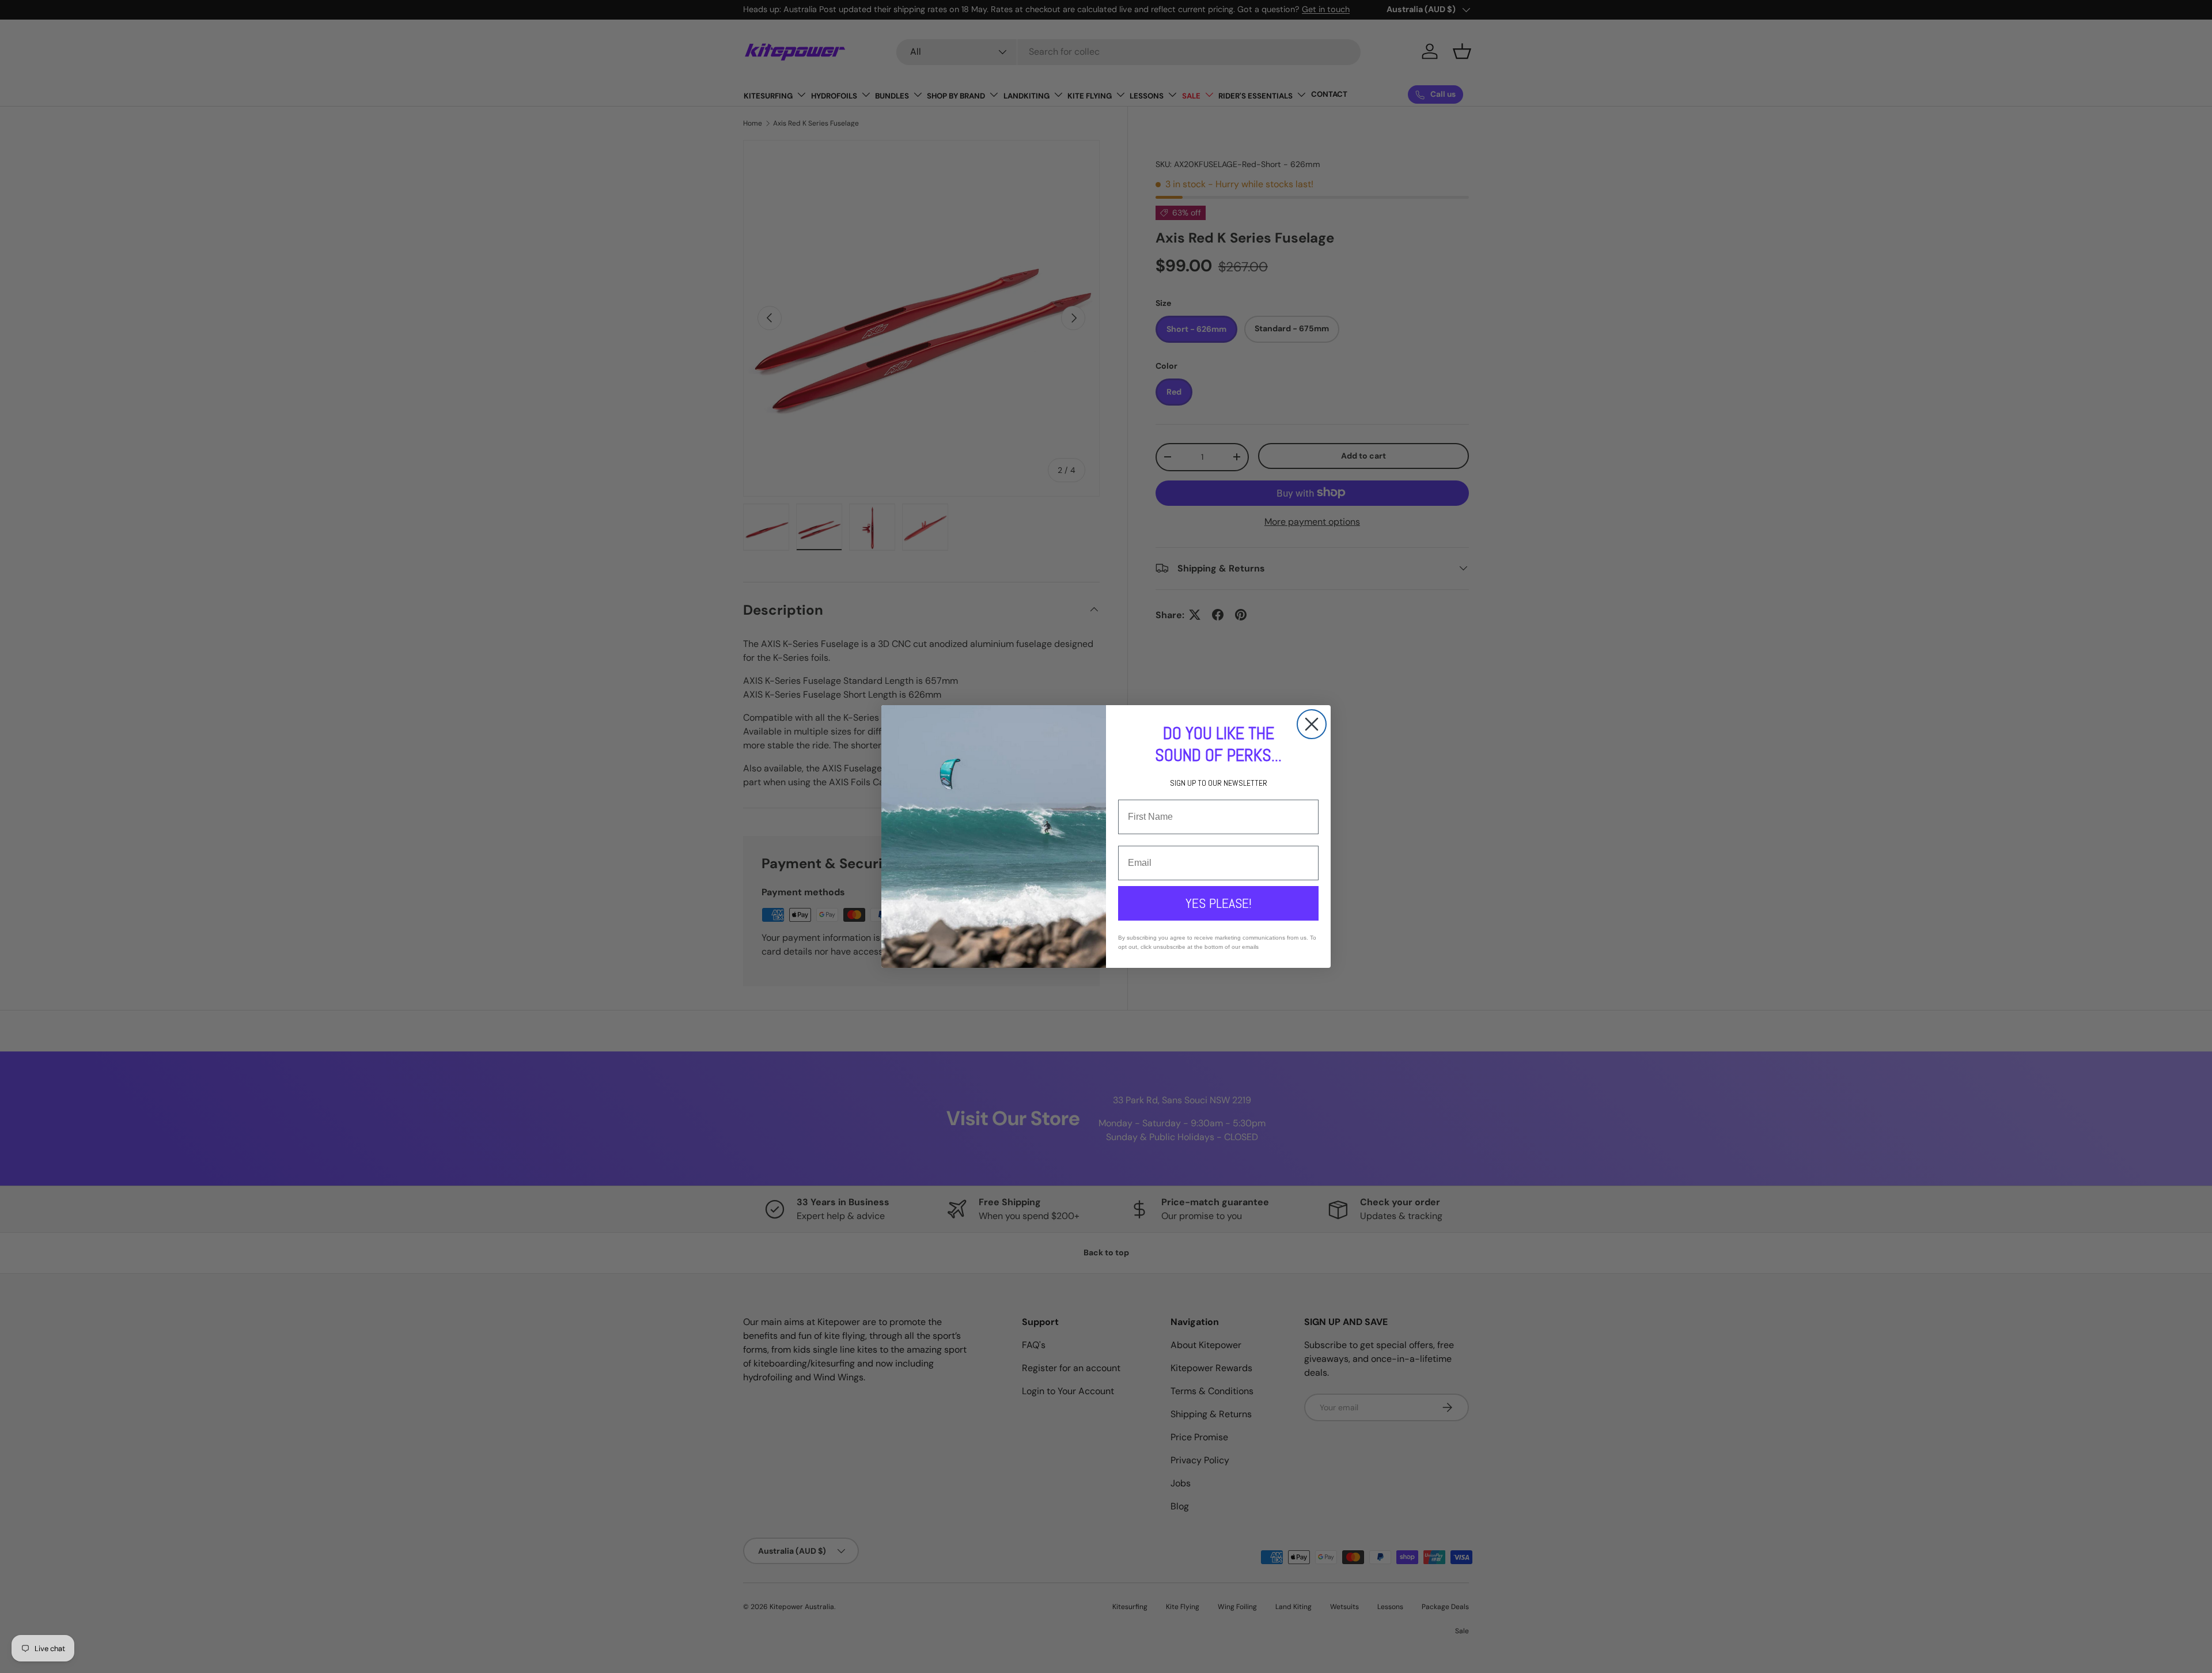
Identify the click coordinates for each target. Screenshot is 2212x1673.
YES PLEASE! (1219, 903)
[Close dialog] (1312, 724)
